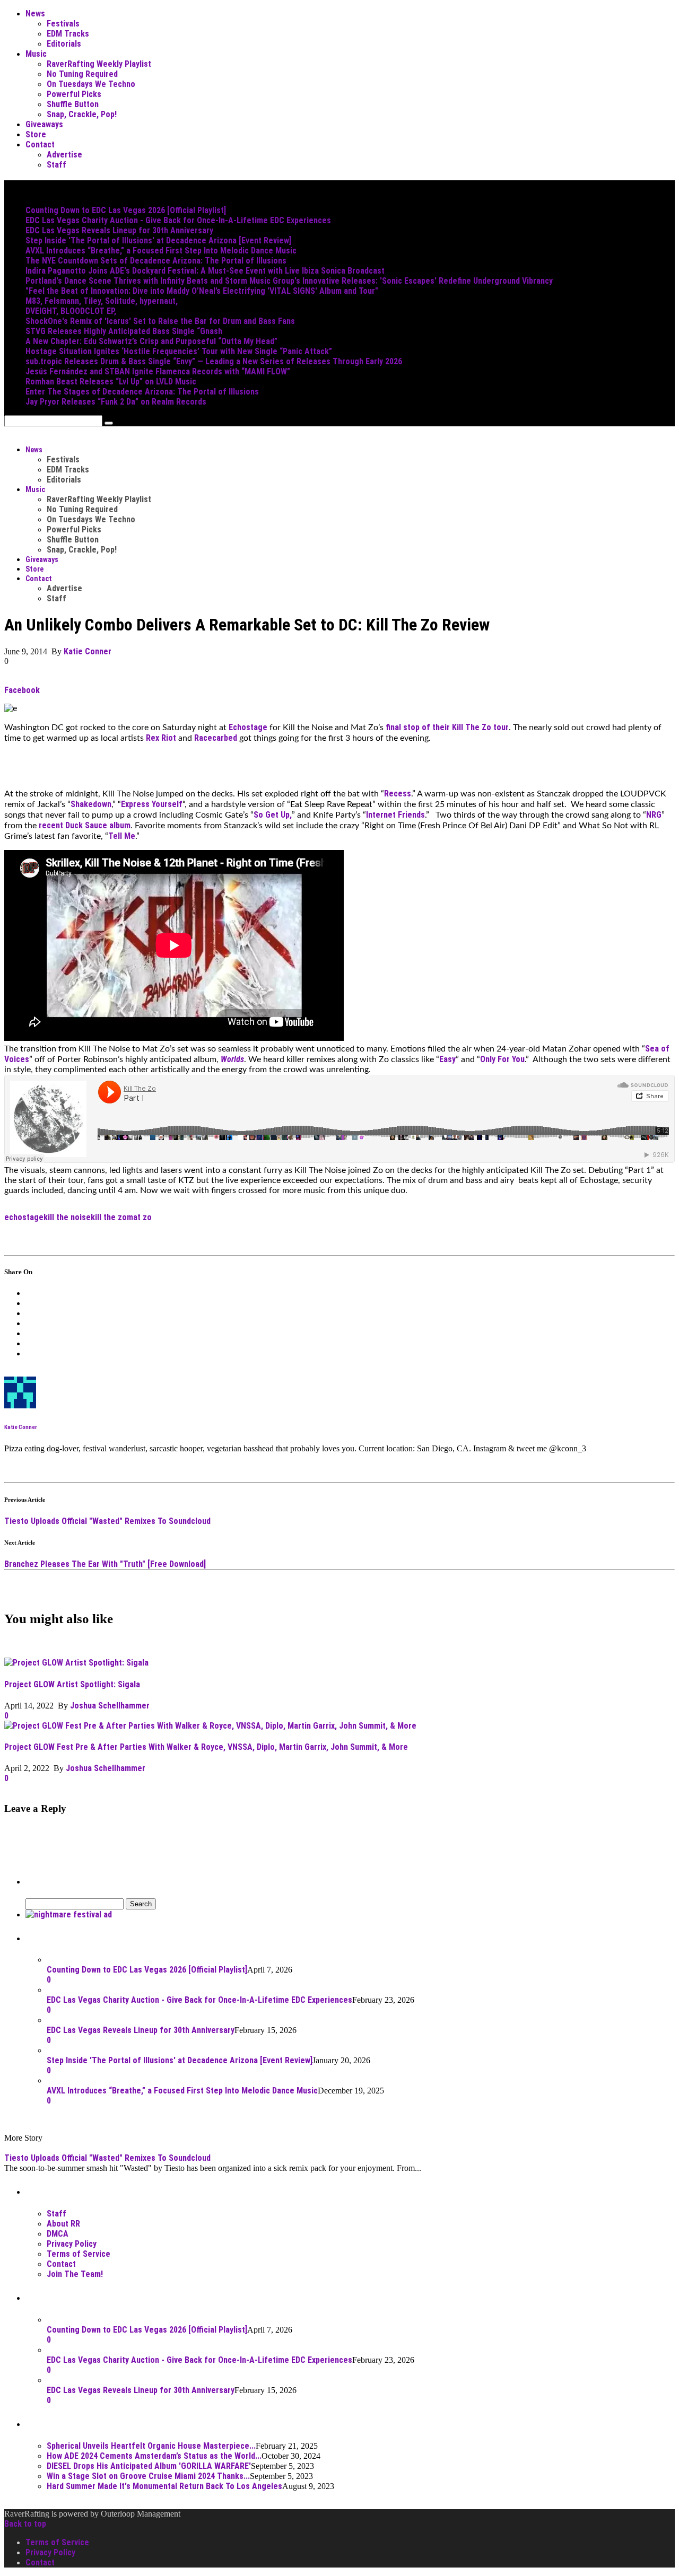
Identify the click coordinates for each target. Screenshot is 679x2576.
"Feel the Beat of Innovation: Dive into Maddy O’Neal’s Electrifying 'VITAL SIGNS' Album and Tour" (202, 291)
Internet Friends (395, 815)
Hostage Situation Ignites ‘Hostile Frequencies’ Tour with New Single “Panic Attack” (179, 351)
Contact (40, 144)
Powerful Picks (74, 94)
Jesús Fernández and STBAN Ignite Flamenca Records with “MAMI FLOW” (158, 371)
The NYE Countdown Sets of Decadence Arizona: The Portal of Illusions (156, 261)
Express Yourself (152, 804)
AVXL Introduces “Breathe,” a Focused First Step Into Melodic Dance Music (161, 251)
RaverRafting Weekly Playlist (99, 64)
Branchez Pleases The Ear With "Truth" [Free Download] (105, 1564)
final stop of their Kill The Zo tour (447, 727)
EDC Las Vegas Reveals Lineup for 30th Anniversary (119, 230)
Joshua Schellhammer (110, 1706)
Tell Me (122, 836)
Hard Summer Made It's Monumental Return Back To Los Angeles (164, 2486)
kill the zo (109, 1217)
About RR (63, 2224)
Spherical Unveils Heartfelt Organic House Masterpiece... (151, 2446)
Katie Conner (88, 651)
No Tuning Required (82, 74)
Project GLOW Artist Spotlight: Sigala (72, 1684)
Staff (56, 165)
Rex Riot (161, 738)
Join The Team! (75, 2274)
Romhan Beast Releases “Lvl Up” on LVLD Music (111, 382)
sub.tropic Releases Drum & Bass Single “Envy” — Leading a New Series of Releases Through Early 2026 (214, 361)
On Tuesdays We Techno (91, 84)
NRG (654, 815)
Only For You (502, 1059)
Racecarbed (216, 738)
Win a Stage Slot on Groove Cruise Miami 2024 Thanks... (148, 2476)
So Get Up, (273, 815)
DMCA (58, 2234)
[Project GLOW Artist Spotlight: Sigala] (76, 1663)
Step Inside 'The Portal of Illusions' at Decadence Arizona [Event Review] (158, 240)
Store (36, 134)
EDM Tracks (68, 34)
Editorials (64, 44)
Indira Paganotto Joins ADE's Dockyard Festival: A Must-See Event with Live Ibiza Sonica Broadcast (205, 271)
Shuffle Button (73, 104)
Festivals (63, 24)
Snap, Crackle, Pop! (82, 114)
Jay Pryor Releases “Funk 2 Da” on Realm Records (116, 402)
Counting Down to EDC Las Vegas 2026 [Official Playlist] (126, 210)
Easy (447, 1059)
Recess (398, 794)
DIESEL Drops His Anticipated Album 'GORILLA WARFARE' (149, 2466)
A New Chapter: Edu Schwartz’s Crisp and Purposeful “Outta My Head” (151, 341)
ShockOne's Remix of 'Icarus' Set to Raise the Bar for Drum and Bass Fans (160, 321)
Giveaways (44, 124)
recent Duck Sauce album (85, 825)
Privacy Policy (72, 2244)
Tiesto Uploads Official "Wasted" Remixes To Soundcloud (107, 1521)
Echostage (248, 727)
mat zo (139, 1217)
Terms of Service (79, 2254)
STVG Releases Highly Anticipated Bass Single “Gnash (124, 331)
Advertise (64, 155)
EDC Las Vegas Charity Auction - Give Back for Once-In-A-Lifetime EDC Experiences (178, 220)
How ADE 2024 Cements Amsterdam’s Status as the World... (154, 2456)
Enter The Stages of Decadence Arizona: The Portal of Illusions (142, 392)
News (35, 14)
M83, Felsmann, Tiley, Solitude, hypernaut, (102, 301)
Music (36, 54)
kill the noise (67, 1217)
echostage (24, 1217)
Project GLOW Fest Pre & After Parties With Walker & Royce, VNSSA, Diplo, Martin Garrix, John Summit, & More (206, 1747)
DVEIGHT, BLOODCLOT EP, (71, 311)
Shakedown (91, 804)
